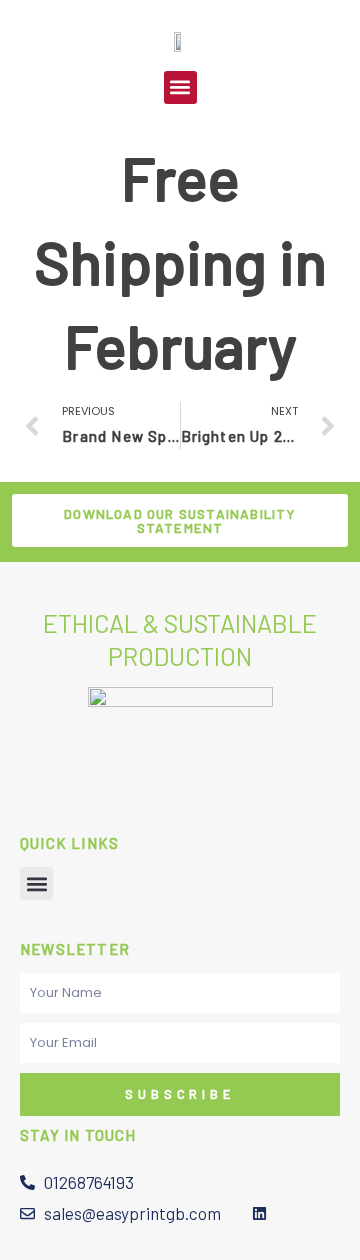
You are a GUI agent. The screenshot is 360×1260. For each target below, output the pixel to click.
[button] (180, 87)
